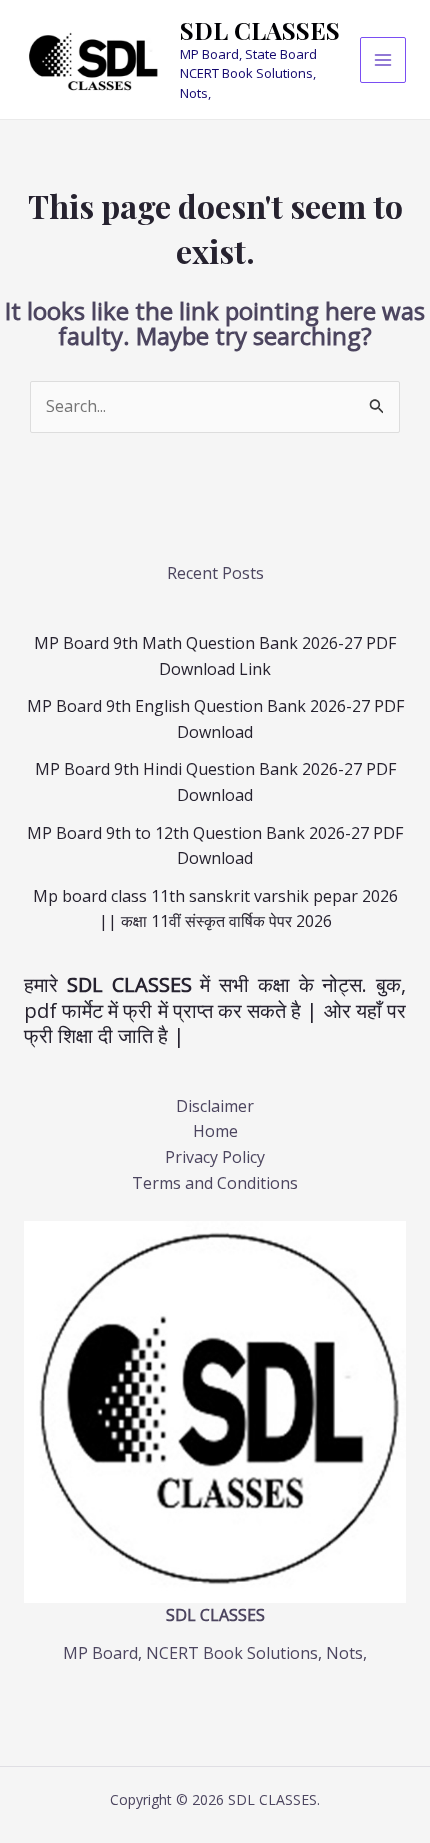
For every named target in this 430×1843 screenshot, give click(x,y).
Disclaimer (215, 1106)
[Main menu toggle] (383, 60)
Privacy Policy (215, 1157)
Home (215, 1131)
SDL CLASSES (260, 30)
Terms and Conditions (215, 1183)
